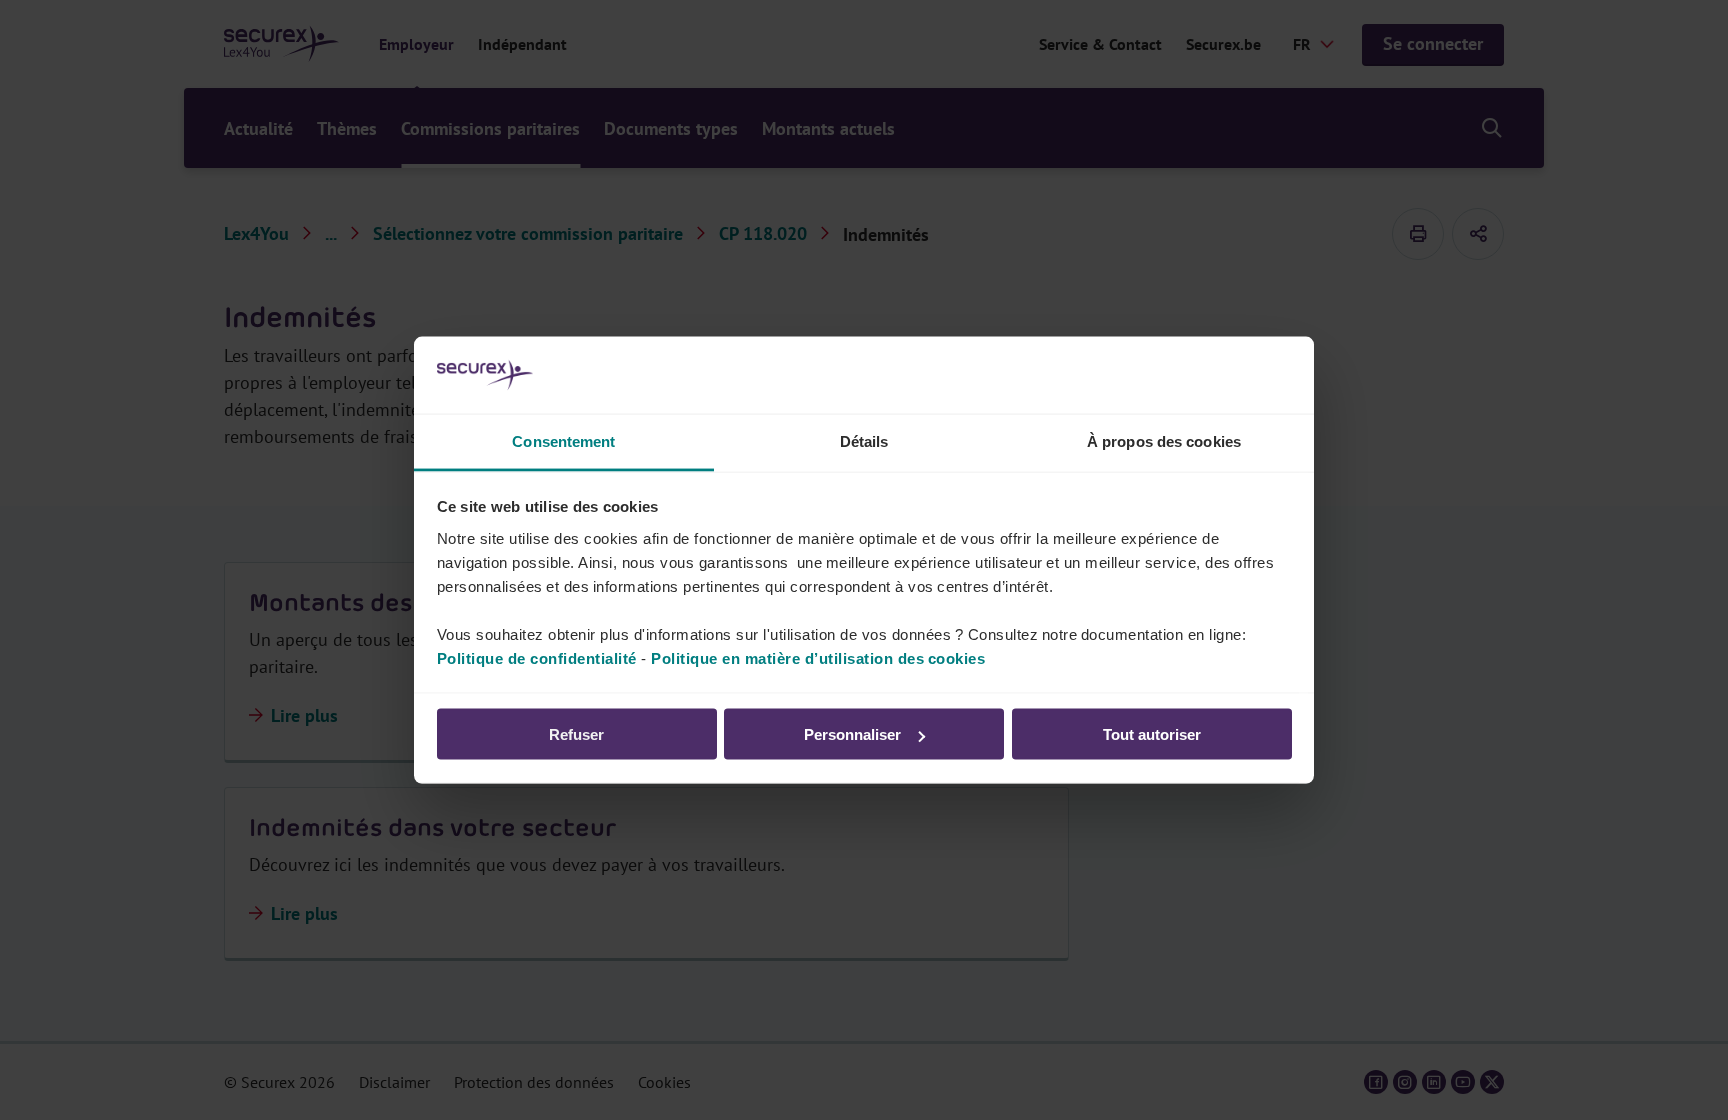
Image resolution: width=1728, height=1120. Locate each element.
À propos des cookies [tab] (1164, 440)
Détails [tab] (864, 440)
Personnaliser (852, 734)
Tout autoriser (1152, 734)
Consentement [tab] (563, 440)
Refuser (576, 734)
